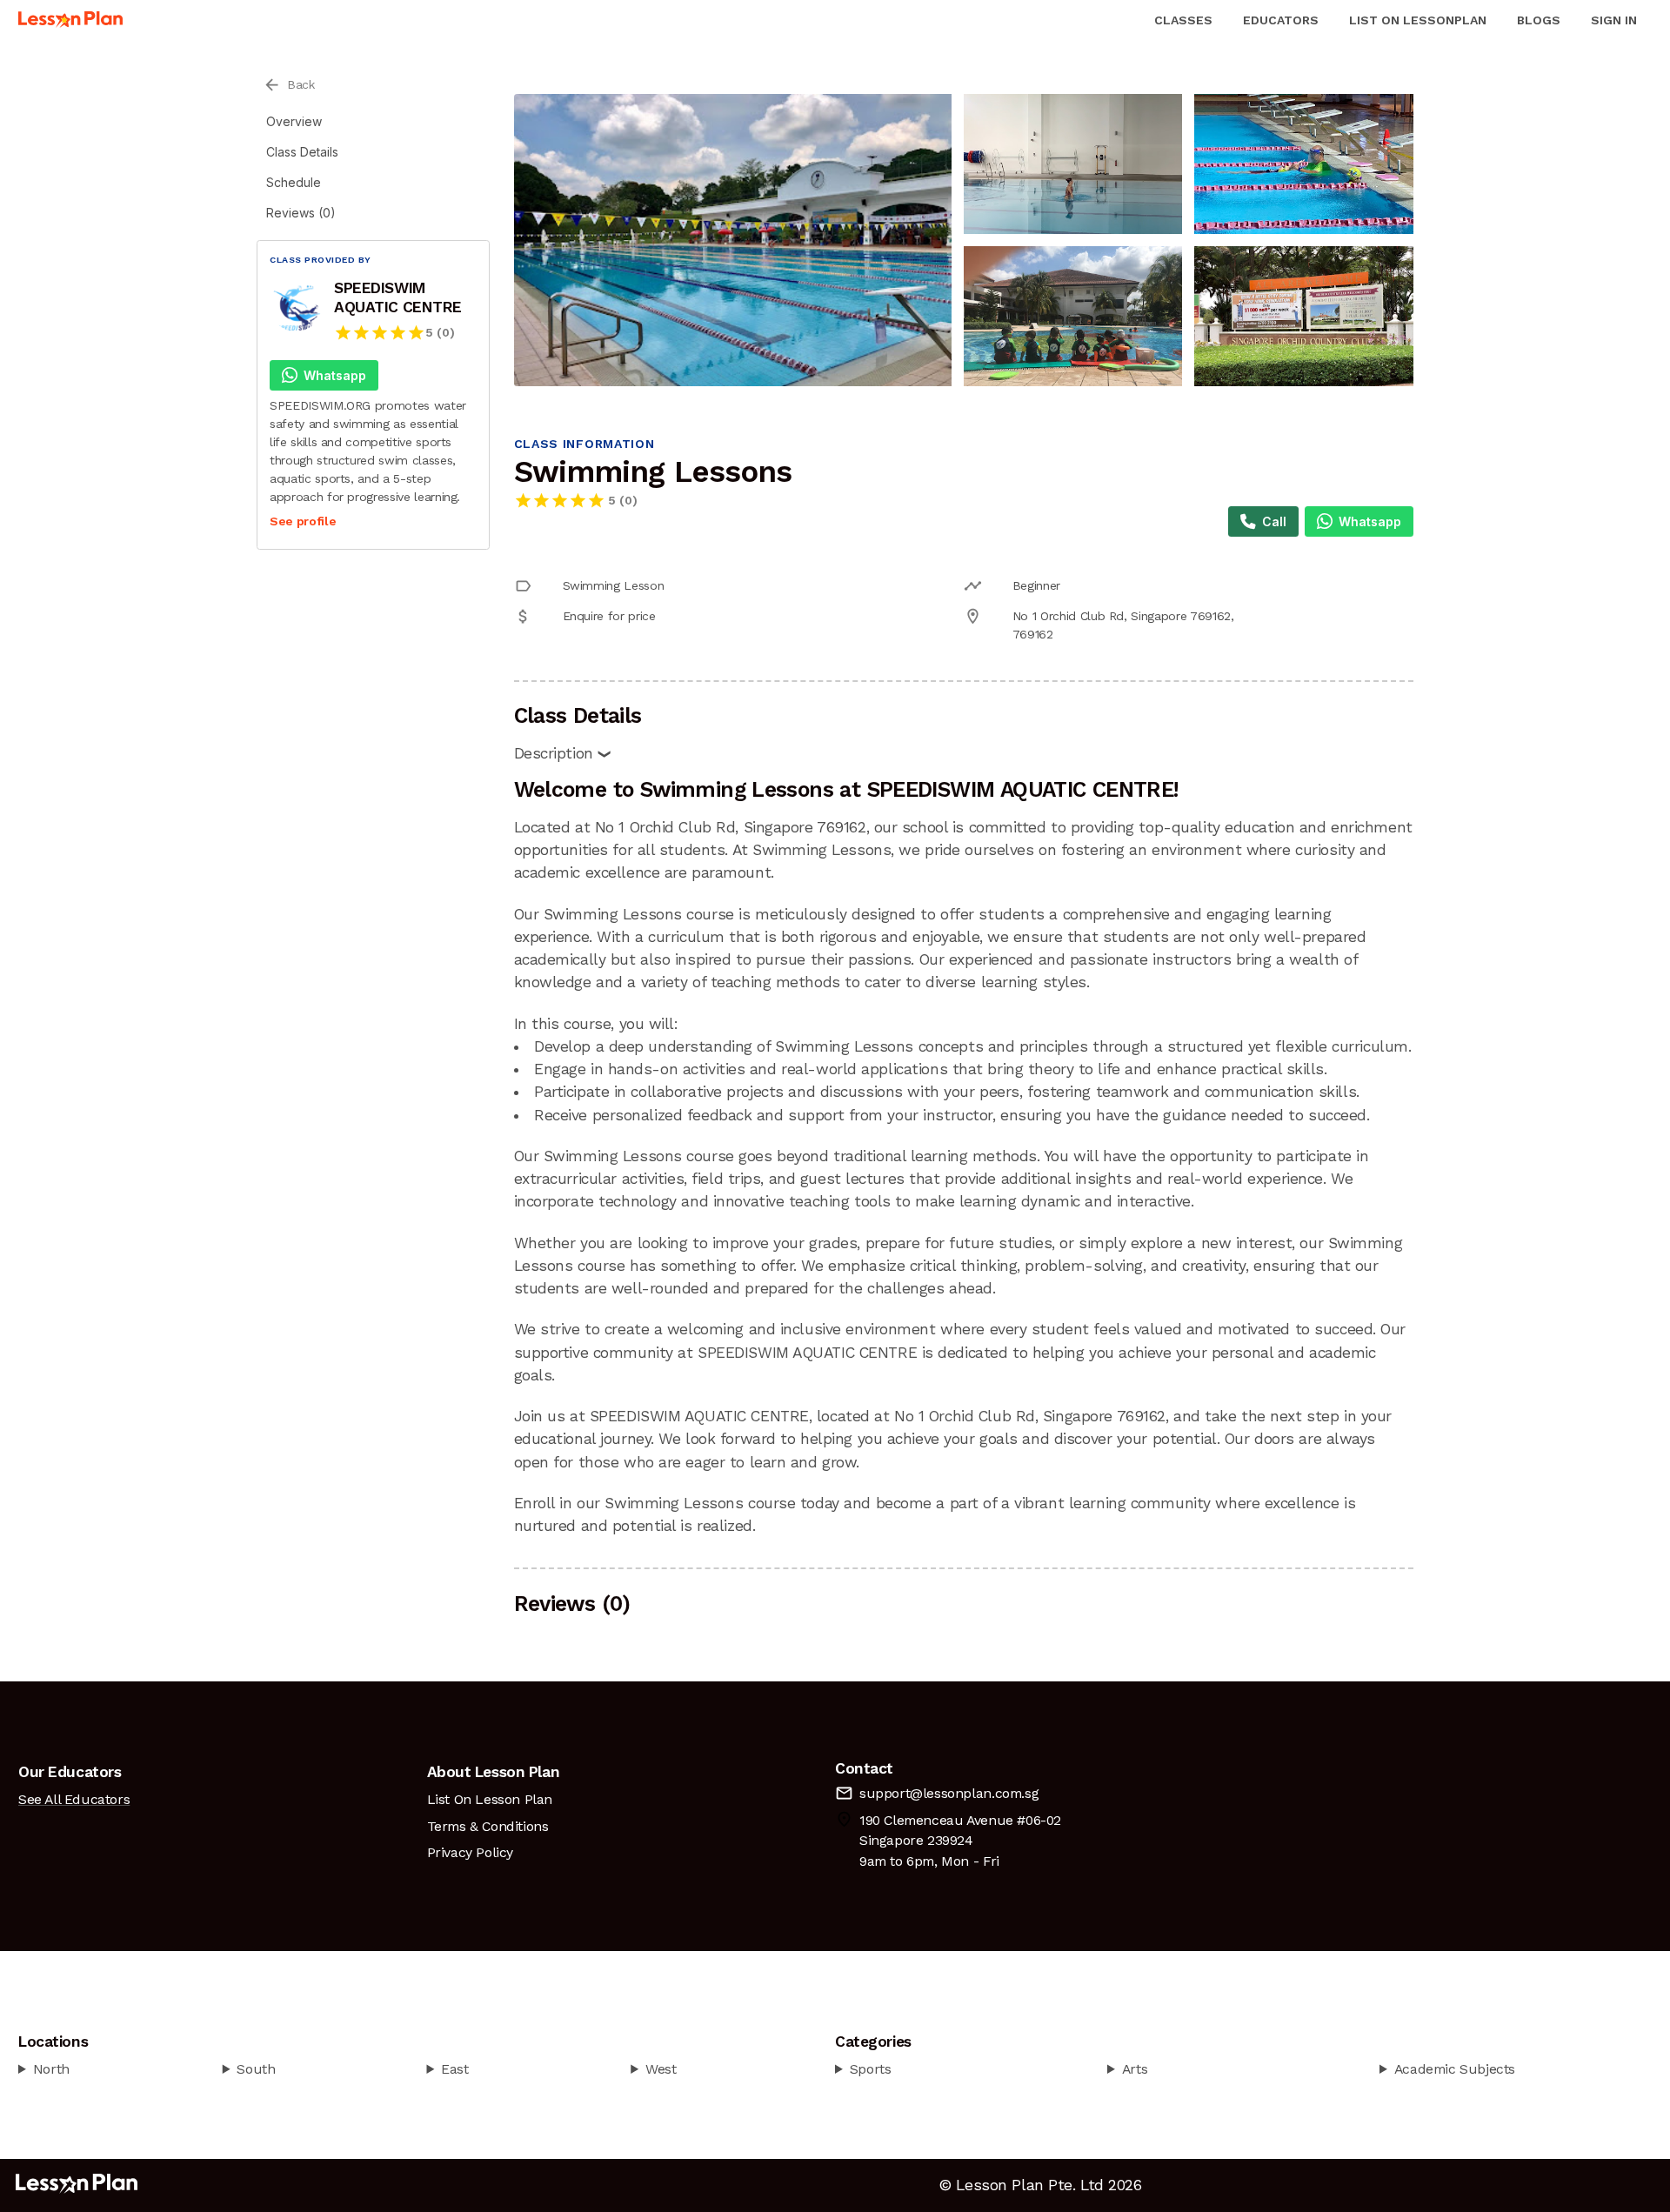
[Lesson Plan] (70, 20)
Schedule (294, 182)
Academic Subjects (1455, 2069)
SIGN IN (1614, 20)
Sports (871, 2069)
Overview (294, 121)
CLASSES (1183, 20)
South (256, 2069)
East (454, 2069)
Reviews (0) (301, 213)
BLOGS (1539, 20)
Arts (1135, 2069)
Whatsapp (335, 375)
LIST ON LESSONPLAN (1418, 20)
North (51, 2069)
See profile (303, 521)
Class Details (302, 152)
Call (1274, 521)
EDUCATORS (1281, 20)
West (661, 2069)
